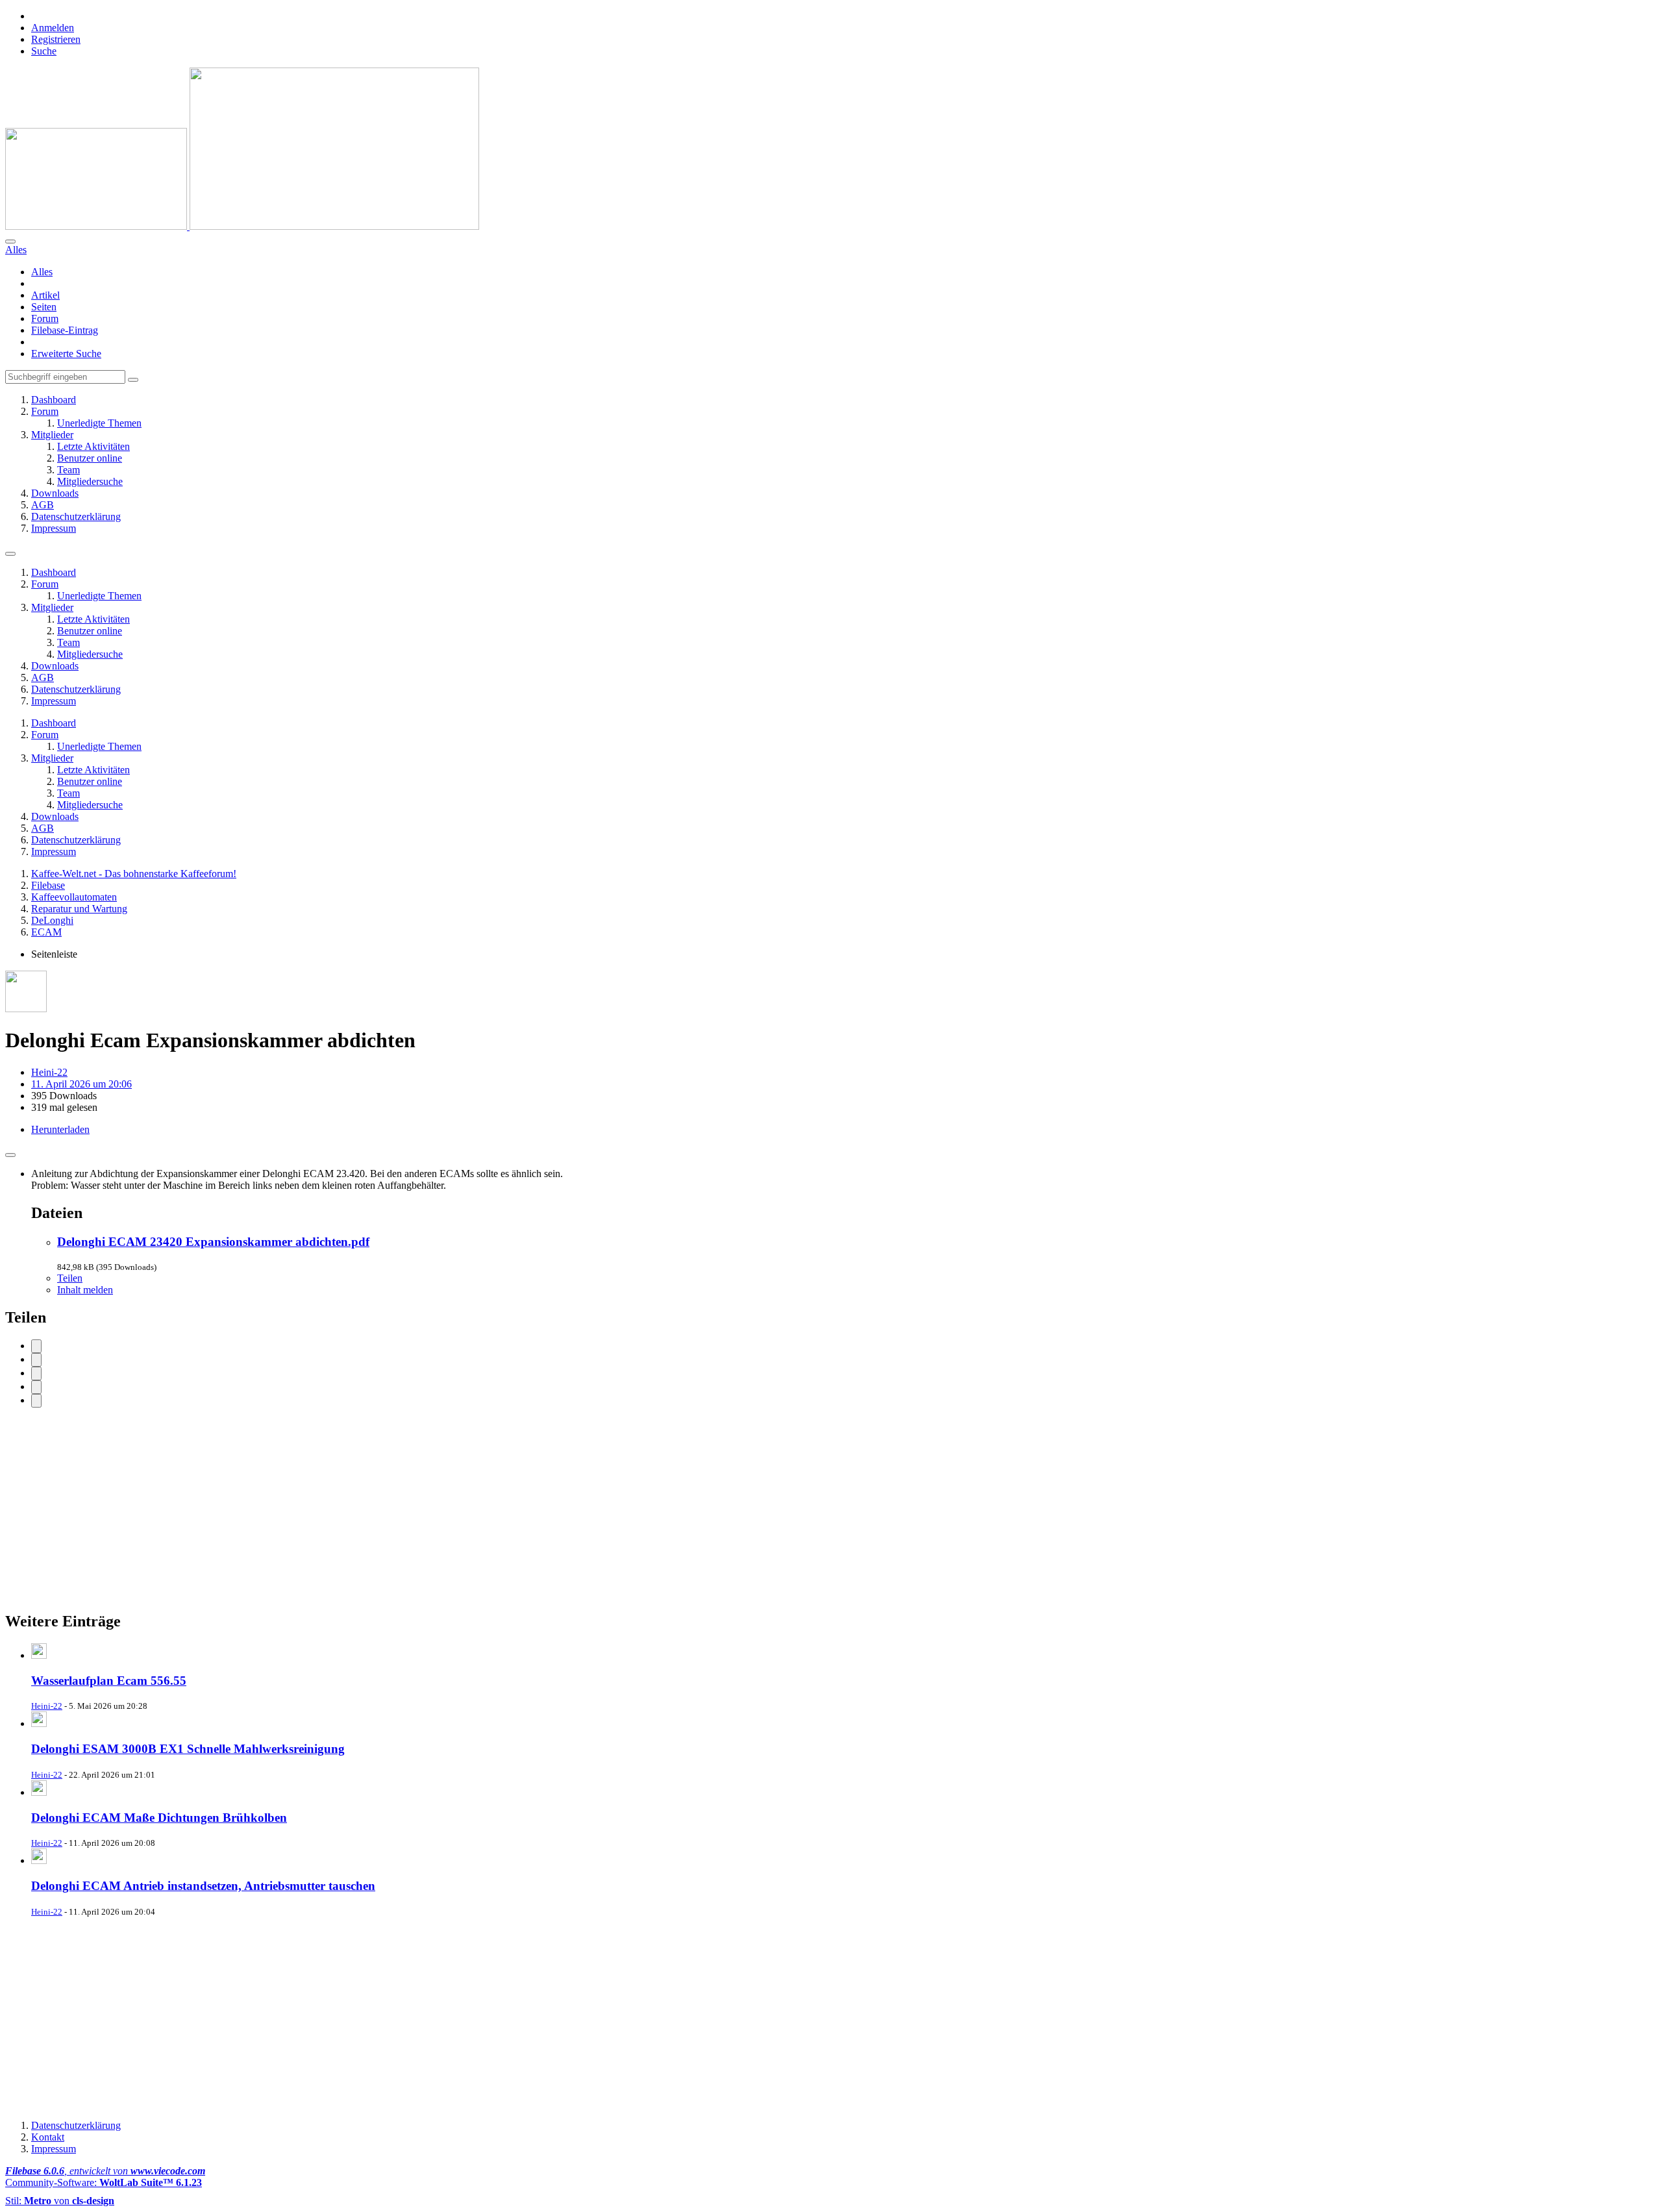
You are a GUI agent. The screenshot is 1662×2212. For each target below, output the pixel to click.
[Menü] (10, 554)
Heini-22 (49, 1072)
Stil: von (60, 2201)
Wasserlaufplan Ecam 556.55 (109, 1681)
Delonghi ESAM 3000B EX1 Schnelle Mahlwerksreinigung (188, 1749)
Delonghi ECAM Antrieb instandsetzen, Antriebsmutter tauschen (203, 1886)
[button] (36, 1387)
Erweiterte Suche (66, 354)
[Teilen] (10, 1155)
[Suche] (10, 242)
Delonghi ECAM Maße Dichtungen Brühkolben (159, 1818)
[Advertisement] (395, 1509)
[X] (36, 1360)
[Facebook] (36, 1346)
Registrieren (56, 39)
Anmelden (53, 28)
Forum (45, 318)
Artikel (45, 295)
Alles (42, 272)
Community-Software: (104, 2182)
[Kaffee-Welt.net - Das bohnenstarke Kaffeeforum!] (242, 226)
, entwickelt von (105, 2171)
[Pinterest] (36, 1401)
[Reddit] (36, 1373)
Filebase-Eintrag (65, 330)
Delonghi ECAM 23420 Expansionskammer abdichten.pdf (213, 1242)
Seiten (44, 307)
